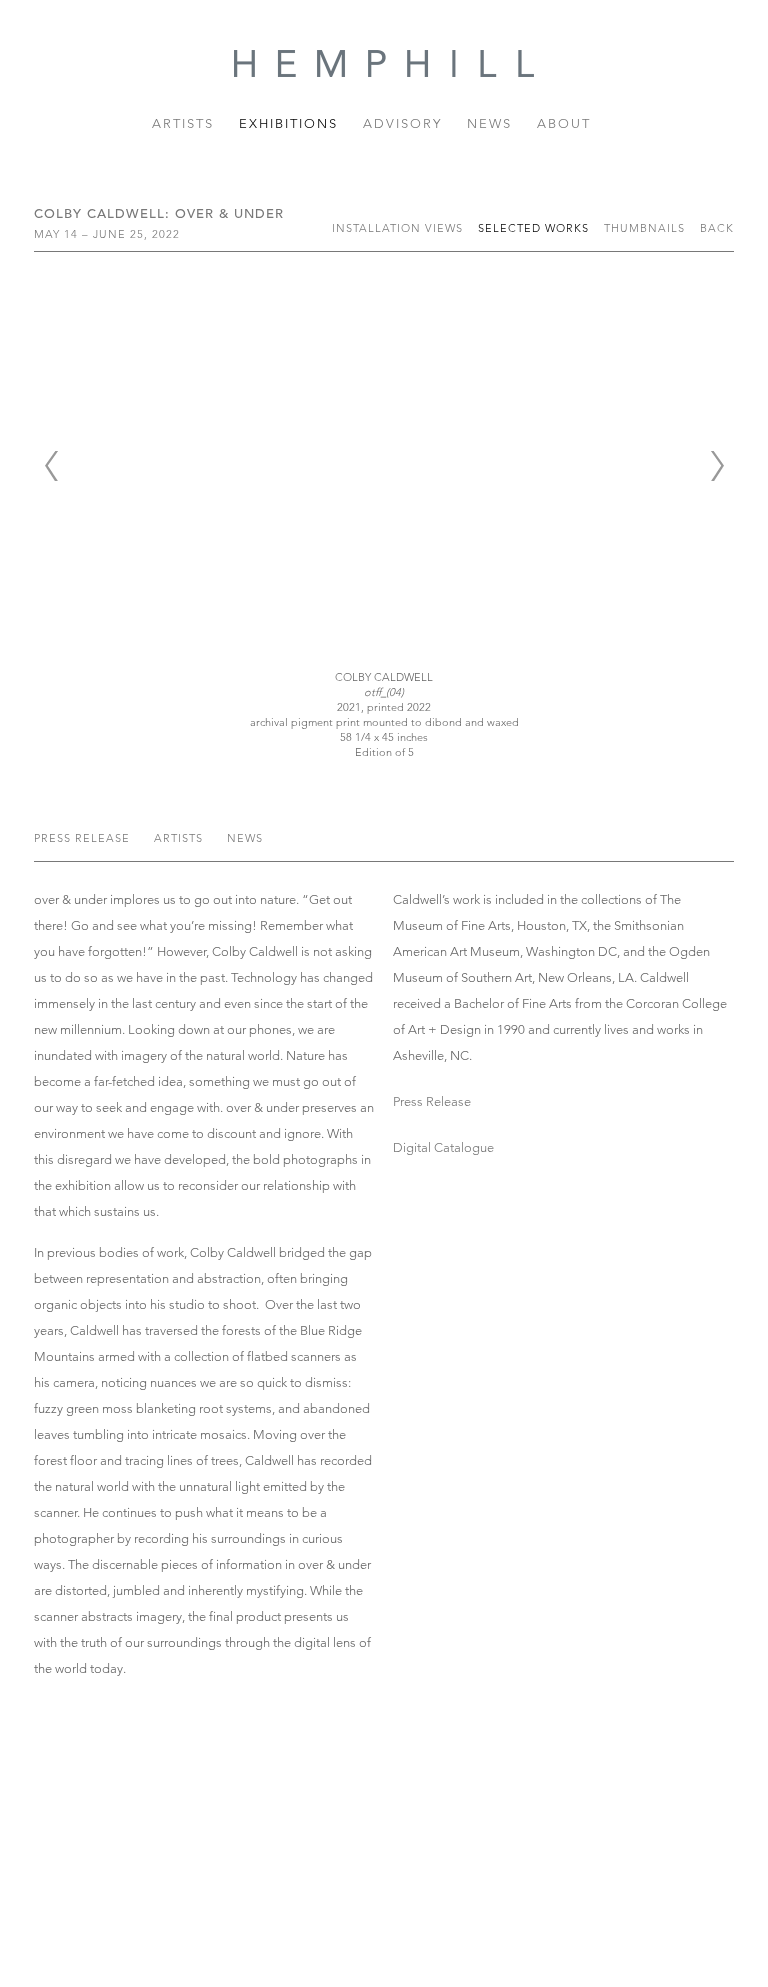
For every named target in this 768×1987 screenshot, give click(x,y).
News (489, 123)
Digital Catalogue (443, 1147)
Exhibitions (288, 123)
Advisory (402, 123)
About (564, 123)
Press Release (84, 838)
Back (717, 228)
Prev (51, 466)
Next (717, 466)
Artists (183, 123)
